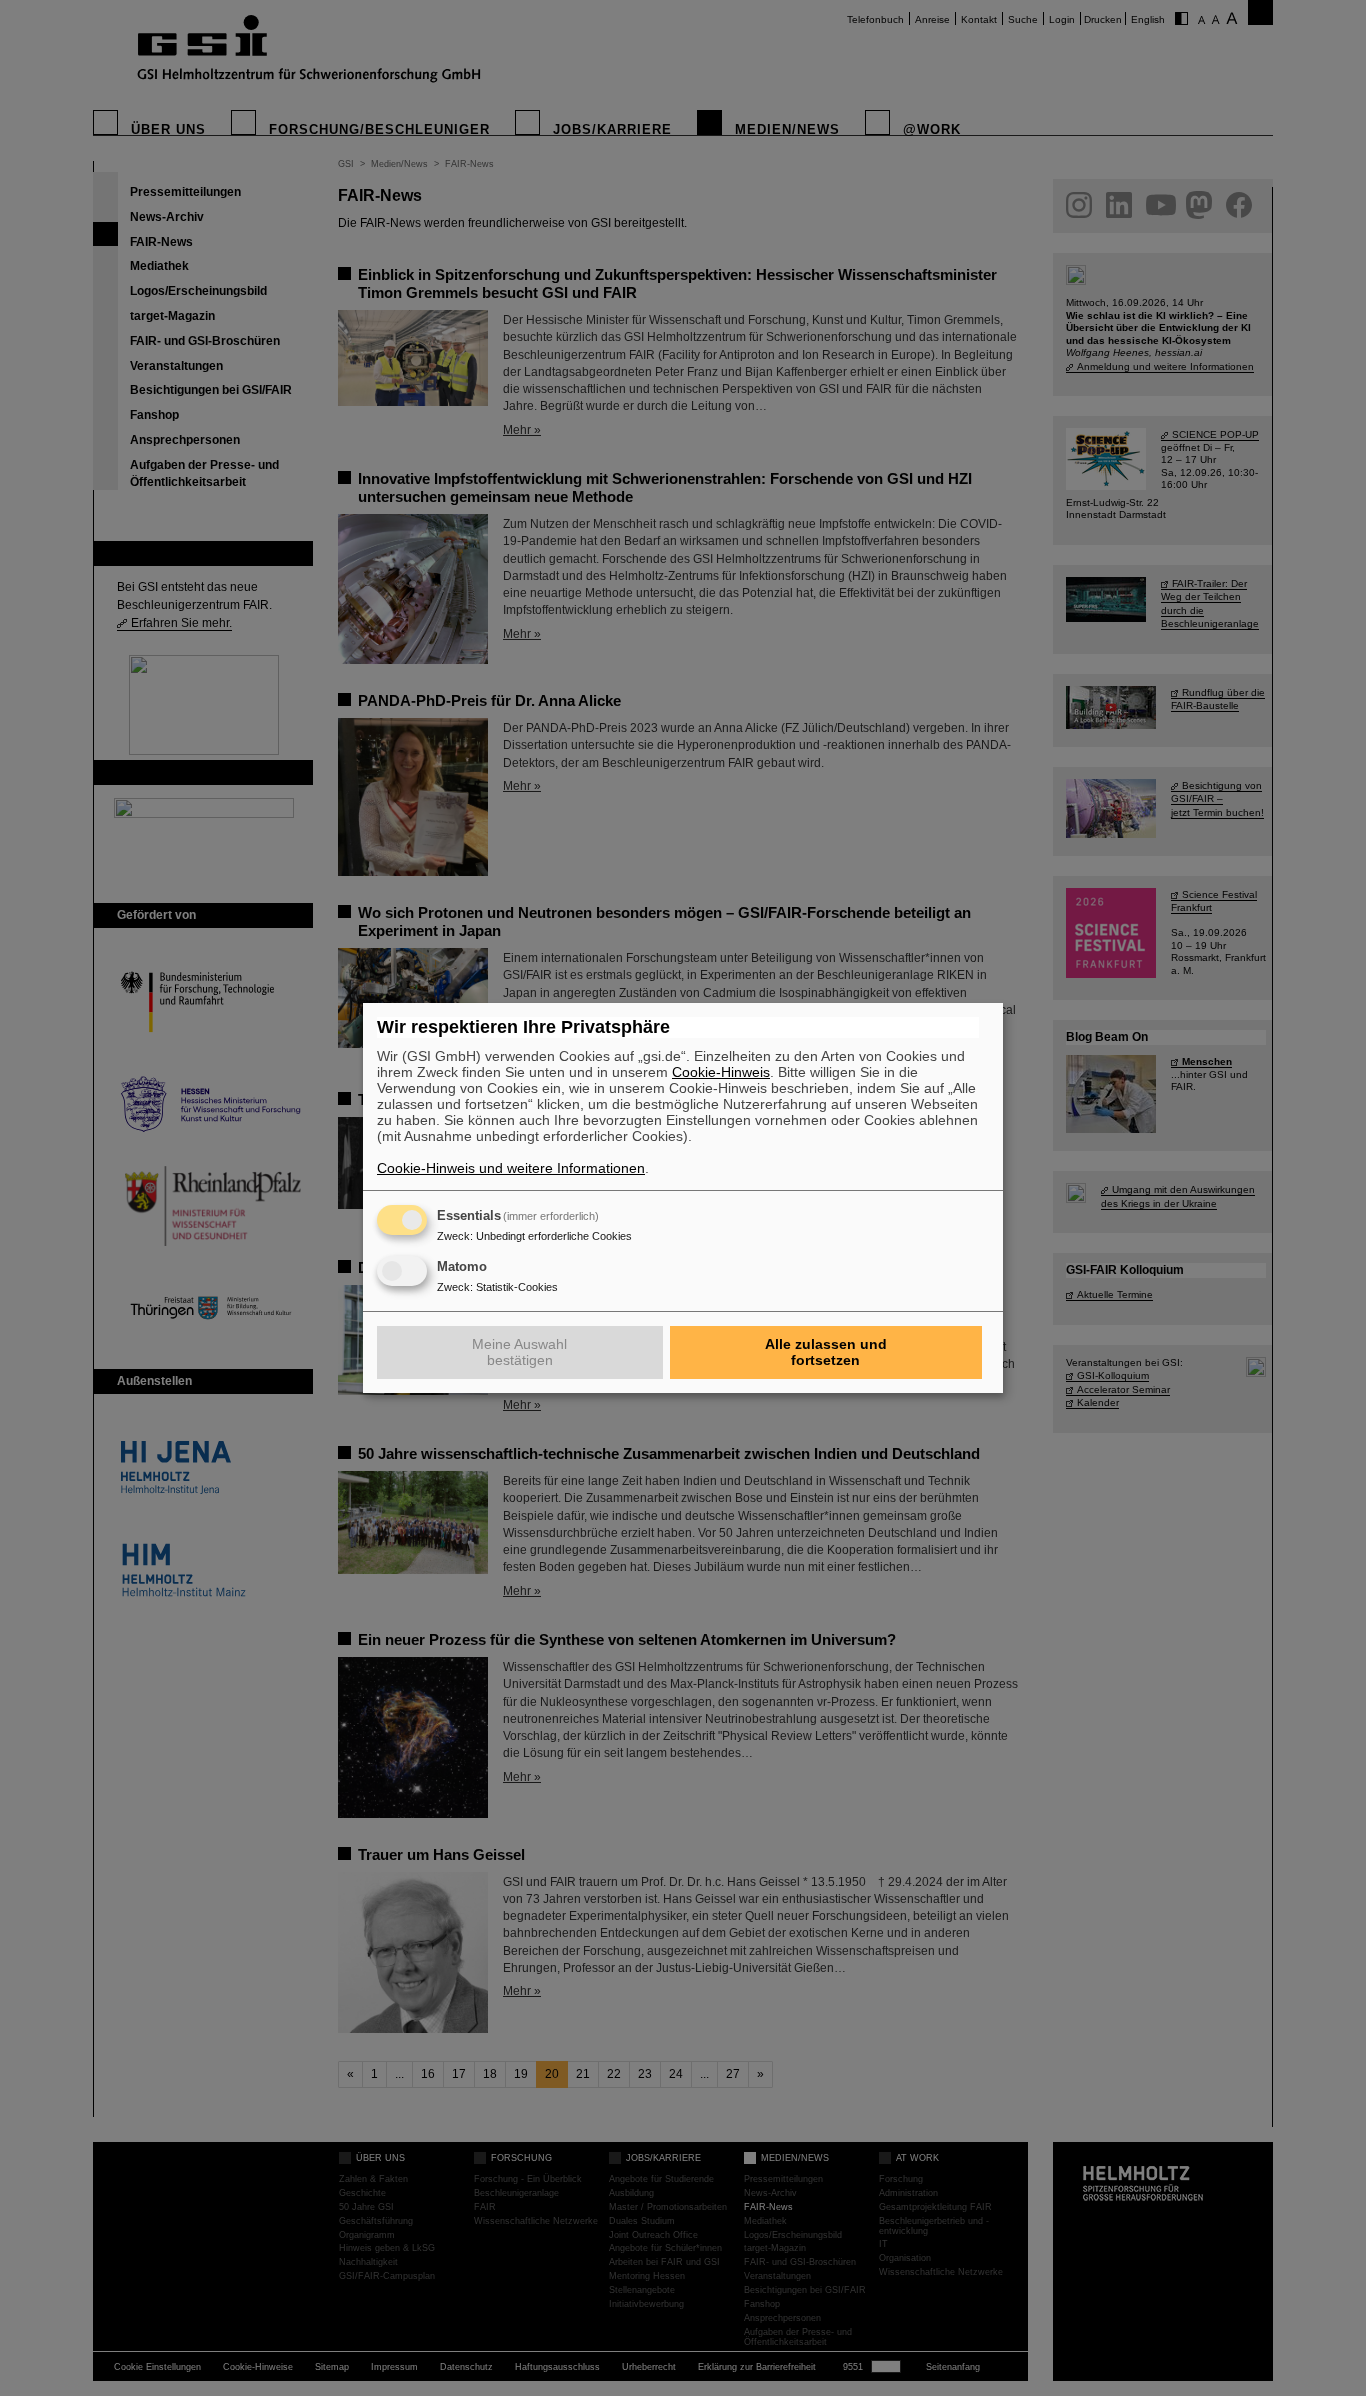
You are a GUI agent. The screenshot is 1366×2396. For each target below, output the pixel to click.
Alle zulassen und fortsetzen (826, 1352)
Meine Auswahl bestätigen (519, 1352)
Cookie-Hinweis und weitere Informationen (511, 1168)
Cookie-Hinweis (721, 1072)
